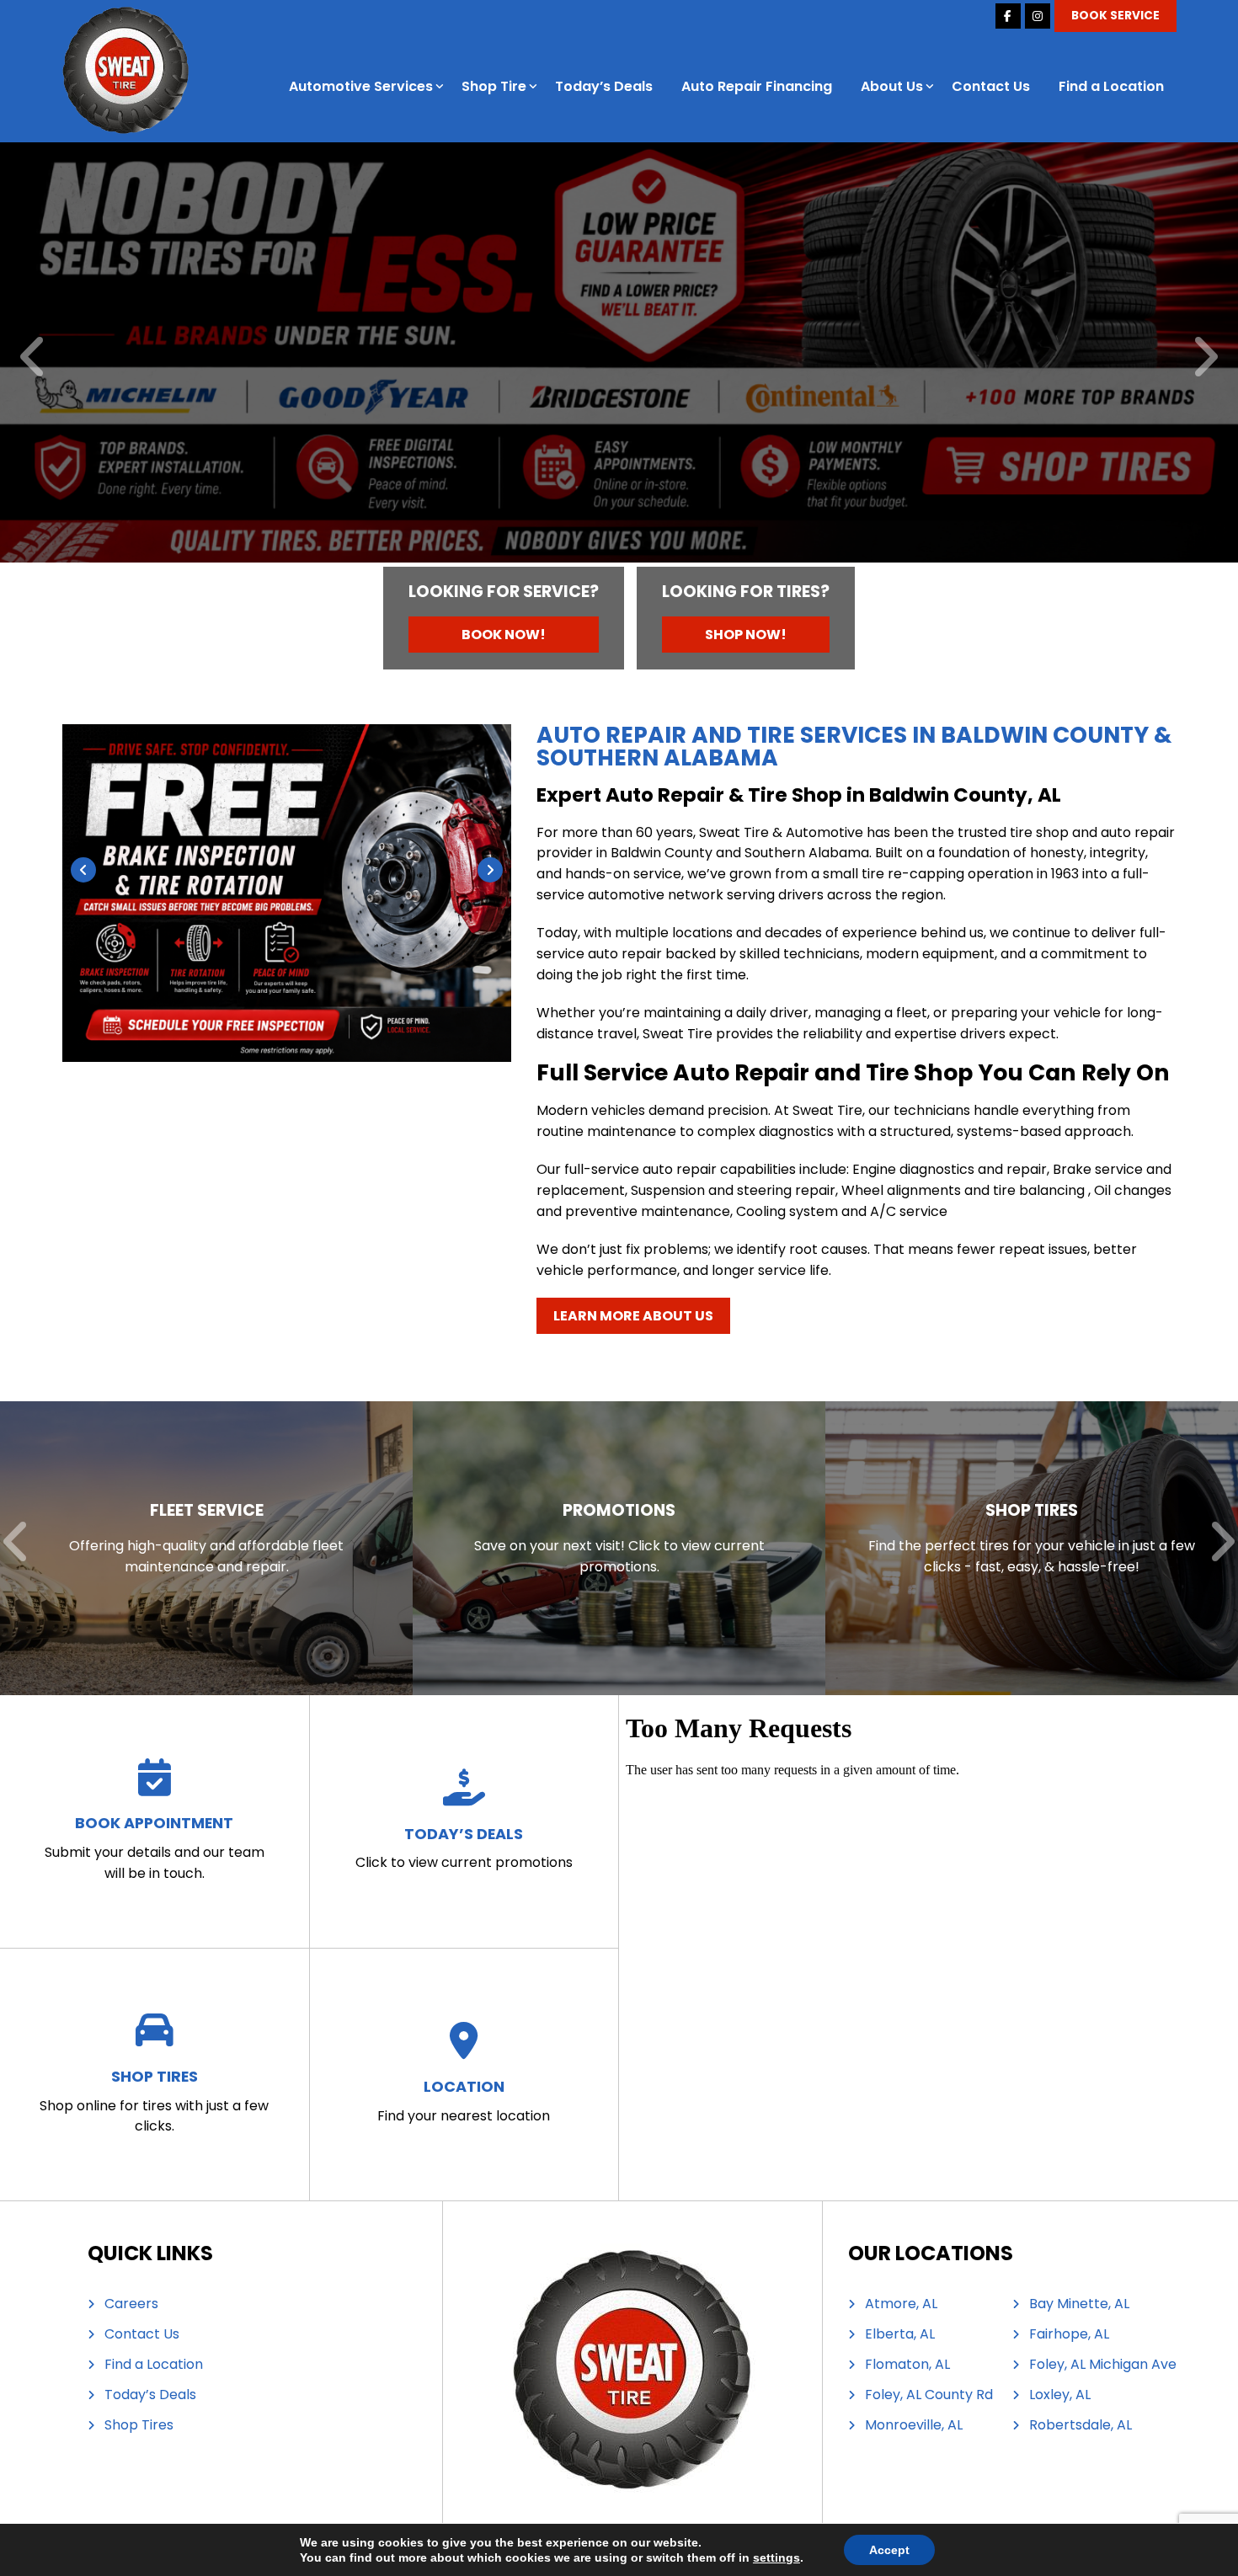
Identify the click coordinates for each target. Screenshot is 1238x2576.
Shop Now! (746, 635)
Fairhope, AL (1069, 2334)
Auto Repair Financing (757, 86)
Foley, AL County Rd (929, 2395)
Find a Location (1111, 86)
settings (776, 2557)
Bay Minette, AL (1079, 2304)
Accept (889, 2550)
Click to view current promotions (464, 1848)
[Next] (1205, 358)
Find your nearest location (464, 2101)
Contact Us (991, 86)
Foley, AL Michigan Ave (1103, 2365)
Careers (131, 2304)
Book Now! (504, 635)
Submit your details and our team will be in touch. (155, 1848)
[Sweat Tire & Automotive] (125, 16)
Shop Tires (139, 2425)
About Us (892, 86)
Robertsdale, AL (1081, 2425)
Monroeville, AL (914, 2425)
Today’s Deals (604, 86)
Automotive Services (361, 86)
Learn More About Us (633, 1316)
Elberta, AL (900, 2334)
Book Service (1115, 16)
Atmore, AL (901, 2304)
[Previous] (33, 358)
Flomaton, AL (907, 2365)
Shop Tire (494, 86)
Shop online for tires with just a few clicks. (154, 2101)
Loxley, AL (1060, 2395)
